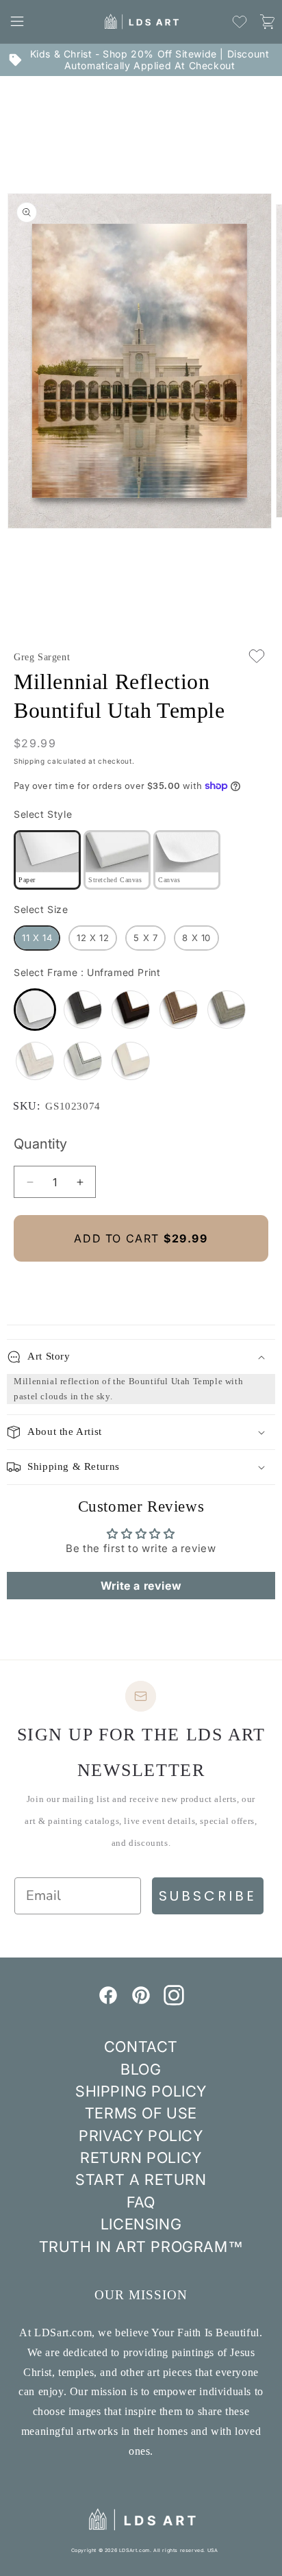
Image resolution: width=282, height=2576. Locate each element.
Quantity (40, 1144)
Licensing (141, 2224)
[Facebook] (108, 2001)
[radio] (47, 860)
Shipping (29, 761)
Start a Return (141, 2179)
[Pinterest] (141, 2001)
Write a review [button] (141, 1586)
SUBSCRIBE (208, 1896)
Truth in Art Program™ (141, 2247)
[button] (17, 21)
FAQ (141, 2202)
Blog (141, 2069)
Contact (141, 2047)
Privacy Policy (141, 2136)
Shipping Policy (141, 2091)
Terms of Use (141, 2113)
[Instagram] (174, 2001)
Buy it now (141, 1285)
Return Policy (141, 2158)
